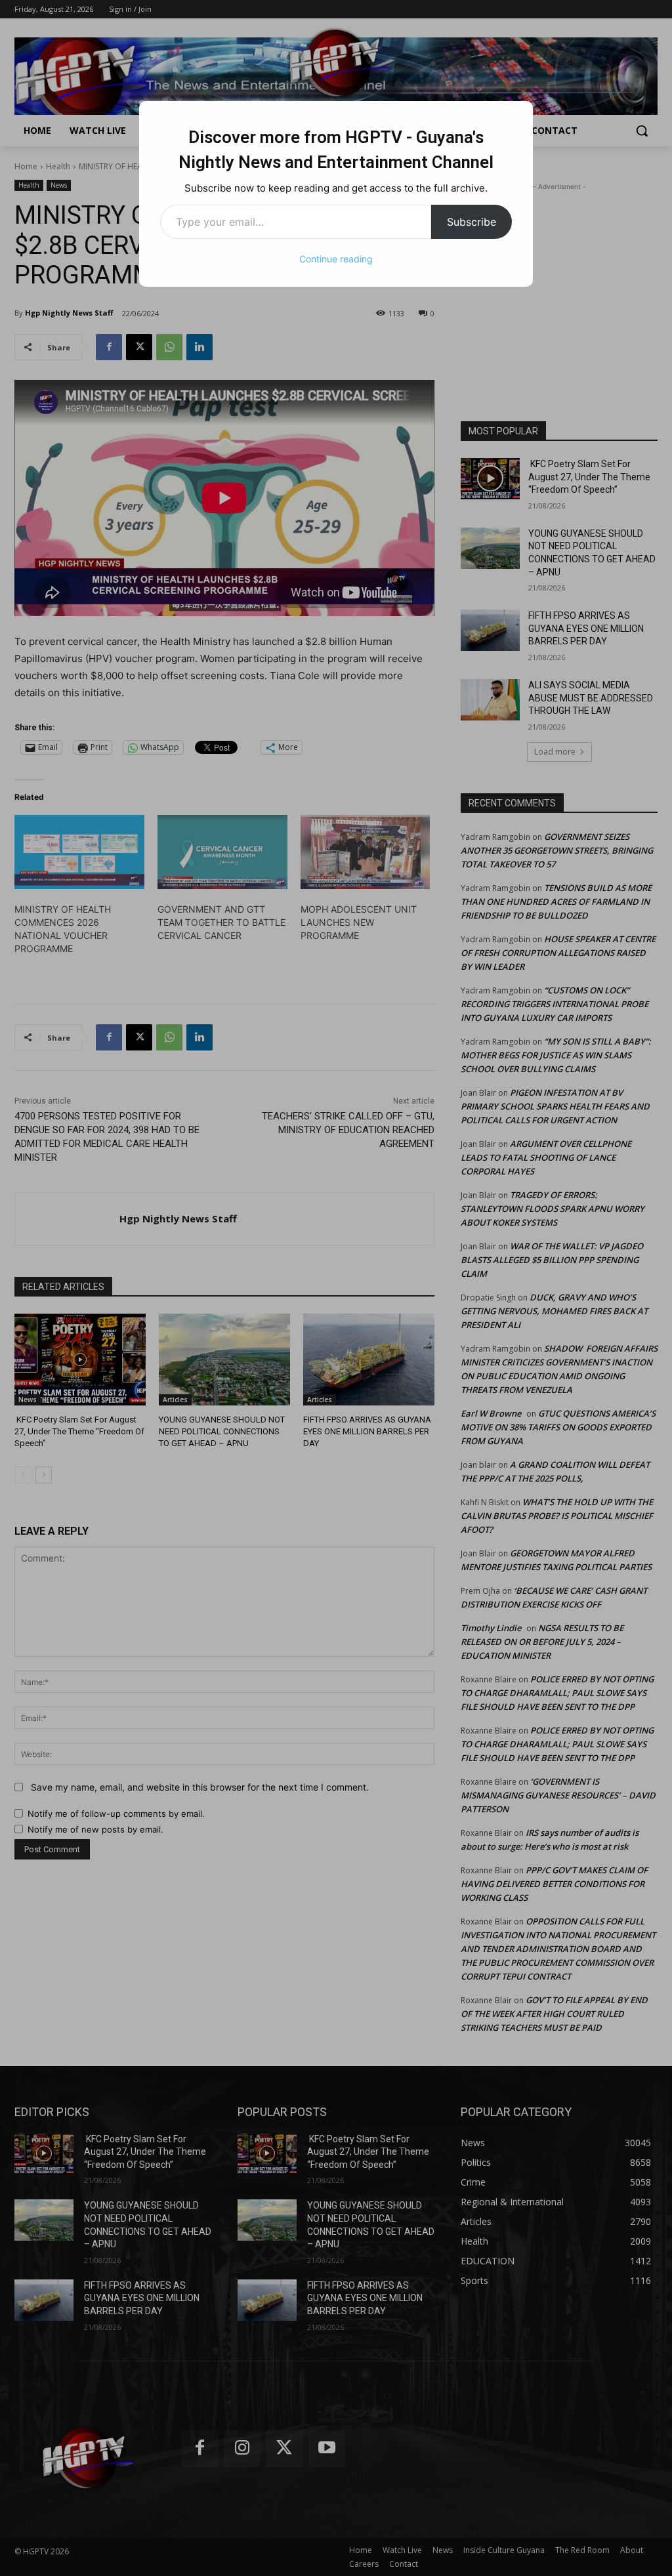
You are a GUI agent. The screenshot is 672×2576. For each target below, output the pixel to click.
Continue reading (336, 259)
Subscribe (472, 222)
